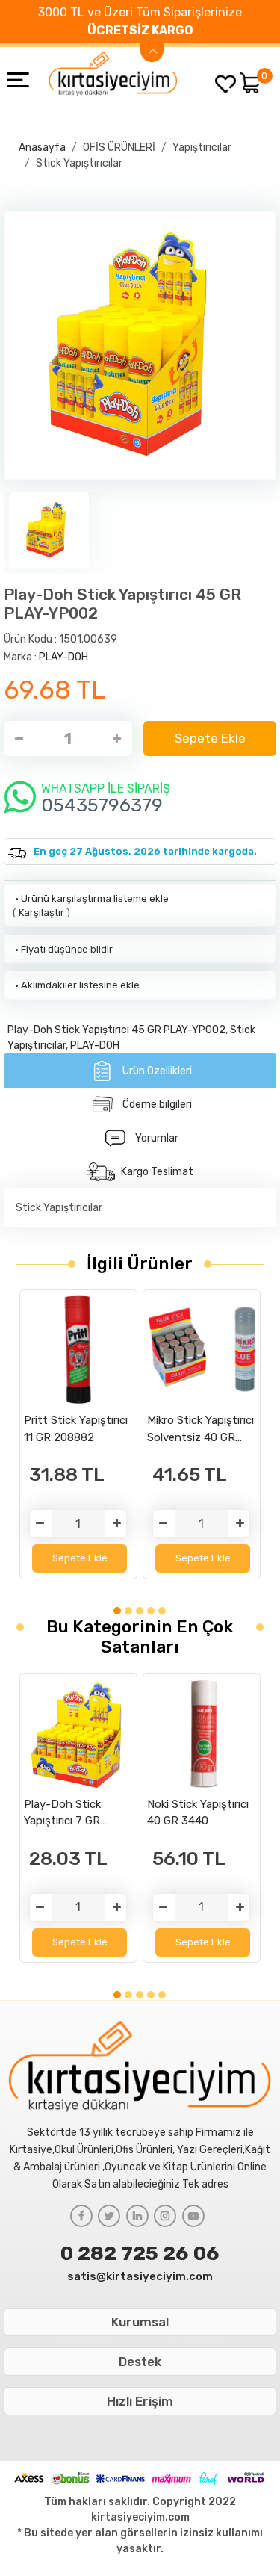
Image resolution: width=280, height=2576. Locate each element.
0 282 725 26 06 (140, 2253)
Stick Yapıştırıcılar (79, 163)
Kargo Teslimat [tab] (157, 1172)
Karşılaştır (41, 913)
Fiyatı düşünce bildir (63, 949)
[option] (140, 346)
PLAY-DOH (63, 657)
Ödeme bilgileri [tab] (157, 1105)
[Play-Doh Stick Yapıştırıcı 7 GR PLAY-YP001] (78, 1734)
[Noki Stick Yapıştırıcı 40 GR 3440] (202, 1734)
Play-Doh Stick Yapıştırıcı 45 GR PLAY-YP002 (116, 1030)
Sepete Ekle (210, 738)
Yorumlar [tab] (157, 1138)
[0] (250, 83)
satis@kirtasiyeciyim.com (140, 2276)
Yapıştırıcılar (202, 148)
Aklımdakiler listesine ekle (76, 985)
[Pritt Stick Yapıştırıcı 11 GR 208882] (78, 1350)
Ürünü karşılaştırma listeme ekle (91, 898)
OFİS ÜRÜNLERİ (119, 148)
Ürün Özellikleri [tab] (157, 1071)
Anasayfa (42, 148)
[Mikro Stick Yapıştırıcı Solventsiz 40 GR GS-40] (202, 1350)
